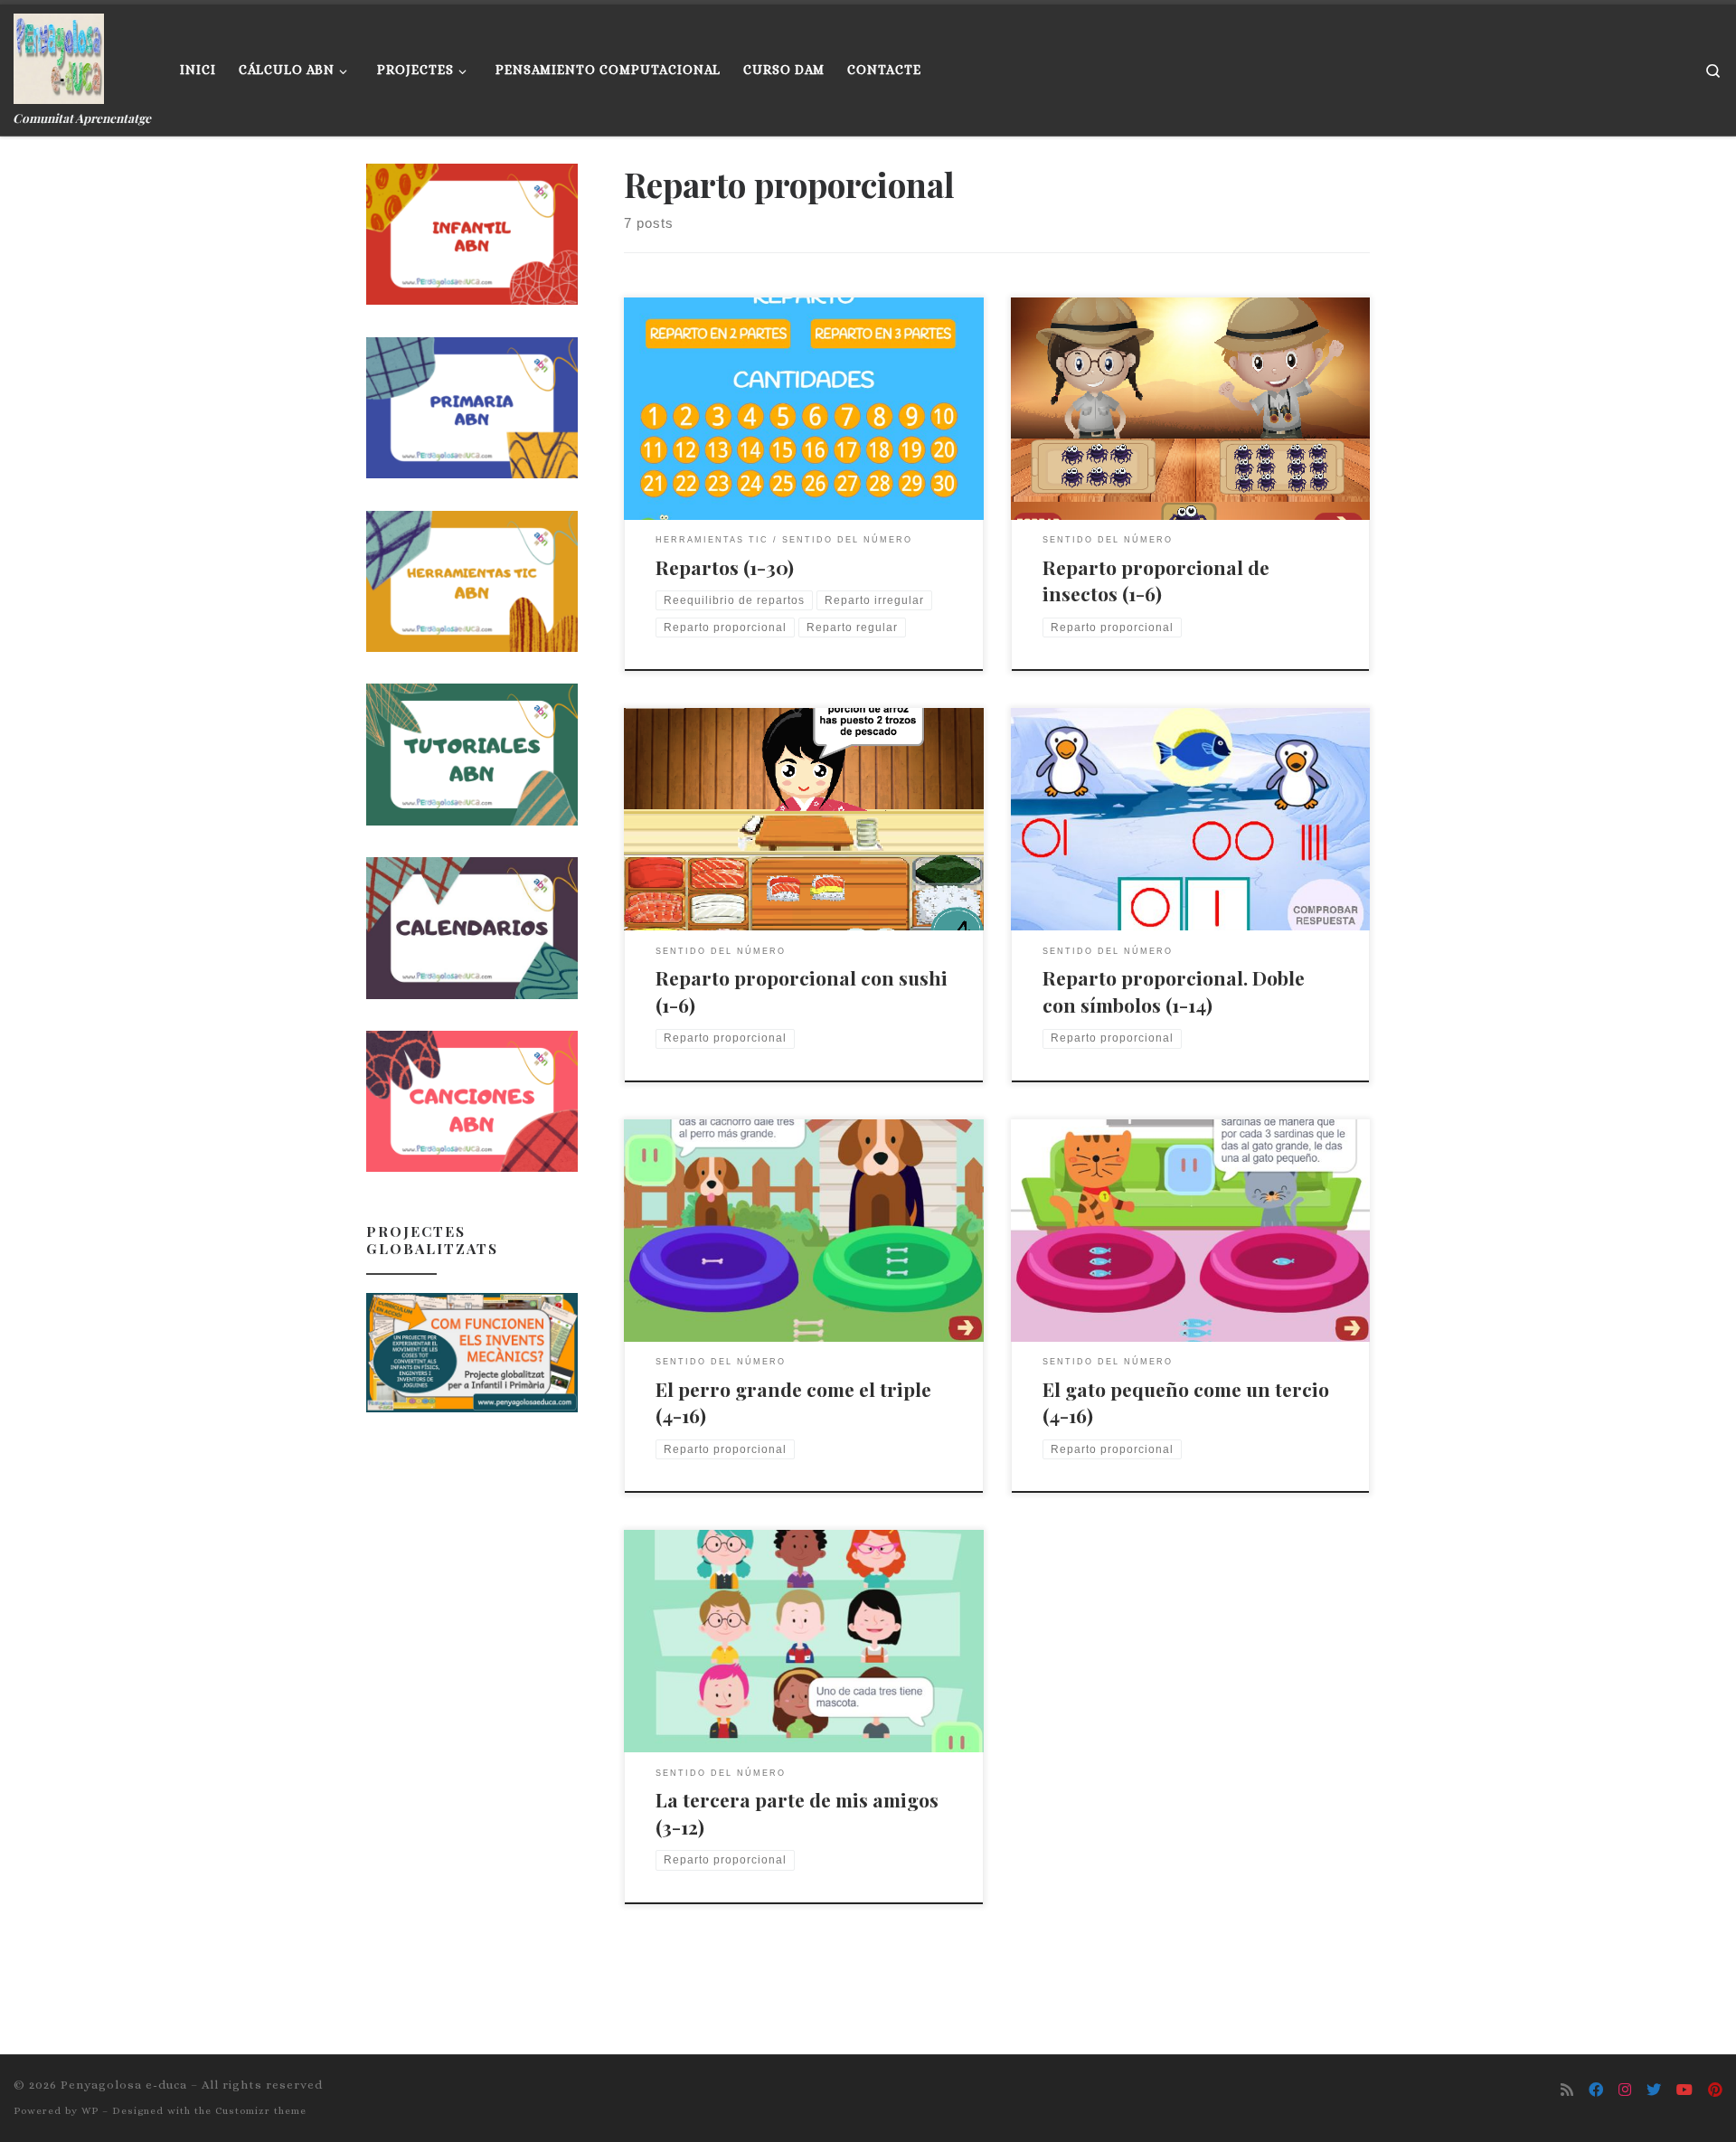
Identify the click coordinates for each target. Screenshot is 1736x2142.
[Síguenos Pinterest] (1715, 2090)
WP (90, 2111)
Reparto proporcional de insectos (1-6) (1156, 580)
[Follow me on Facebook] (1596, 2090)
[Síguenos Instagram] (1625, 2090)
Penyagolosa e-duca (124, 2085)
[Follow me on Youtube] (1684, 2090)
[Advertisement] (472, 1715)
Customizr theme (261, 2111)
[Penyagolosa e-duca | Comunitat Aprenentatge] (59, 54)
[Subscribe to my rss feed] (1567, 2090)
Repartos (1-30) (725, 567)
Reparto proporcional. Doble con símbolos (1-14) (1174, 991)
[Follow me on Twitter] (1654, 2090)
